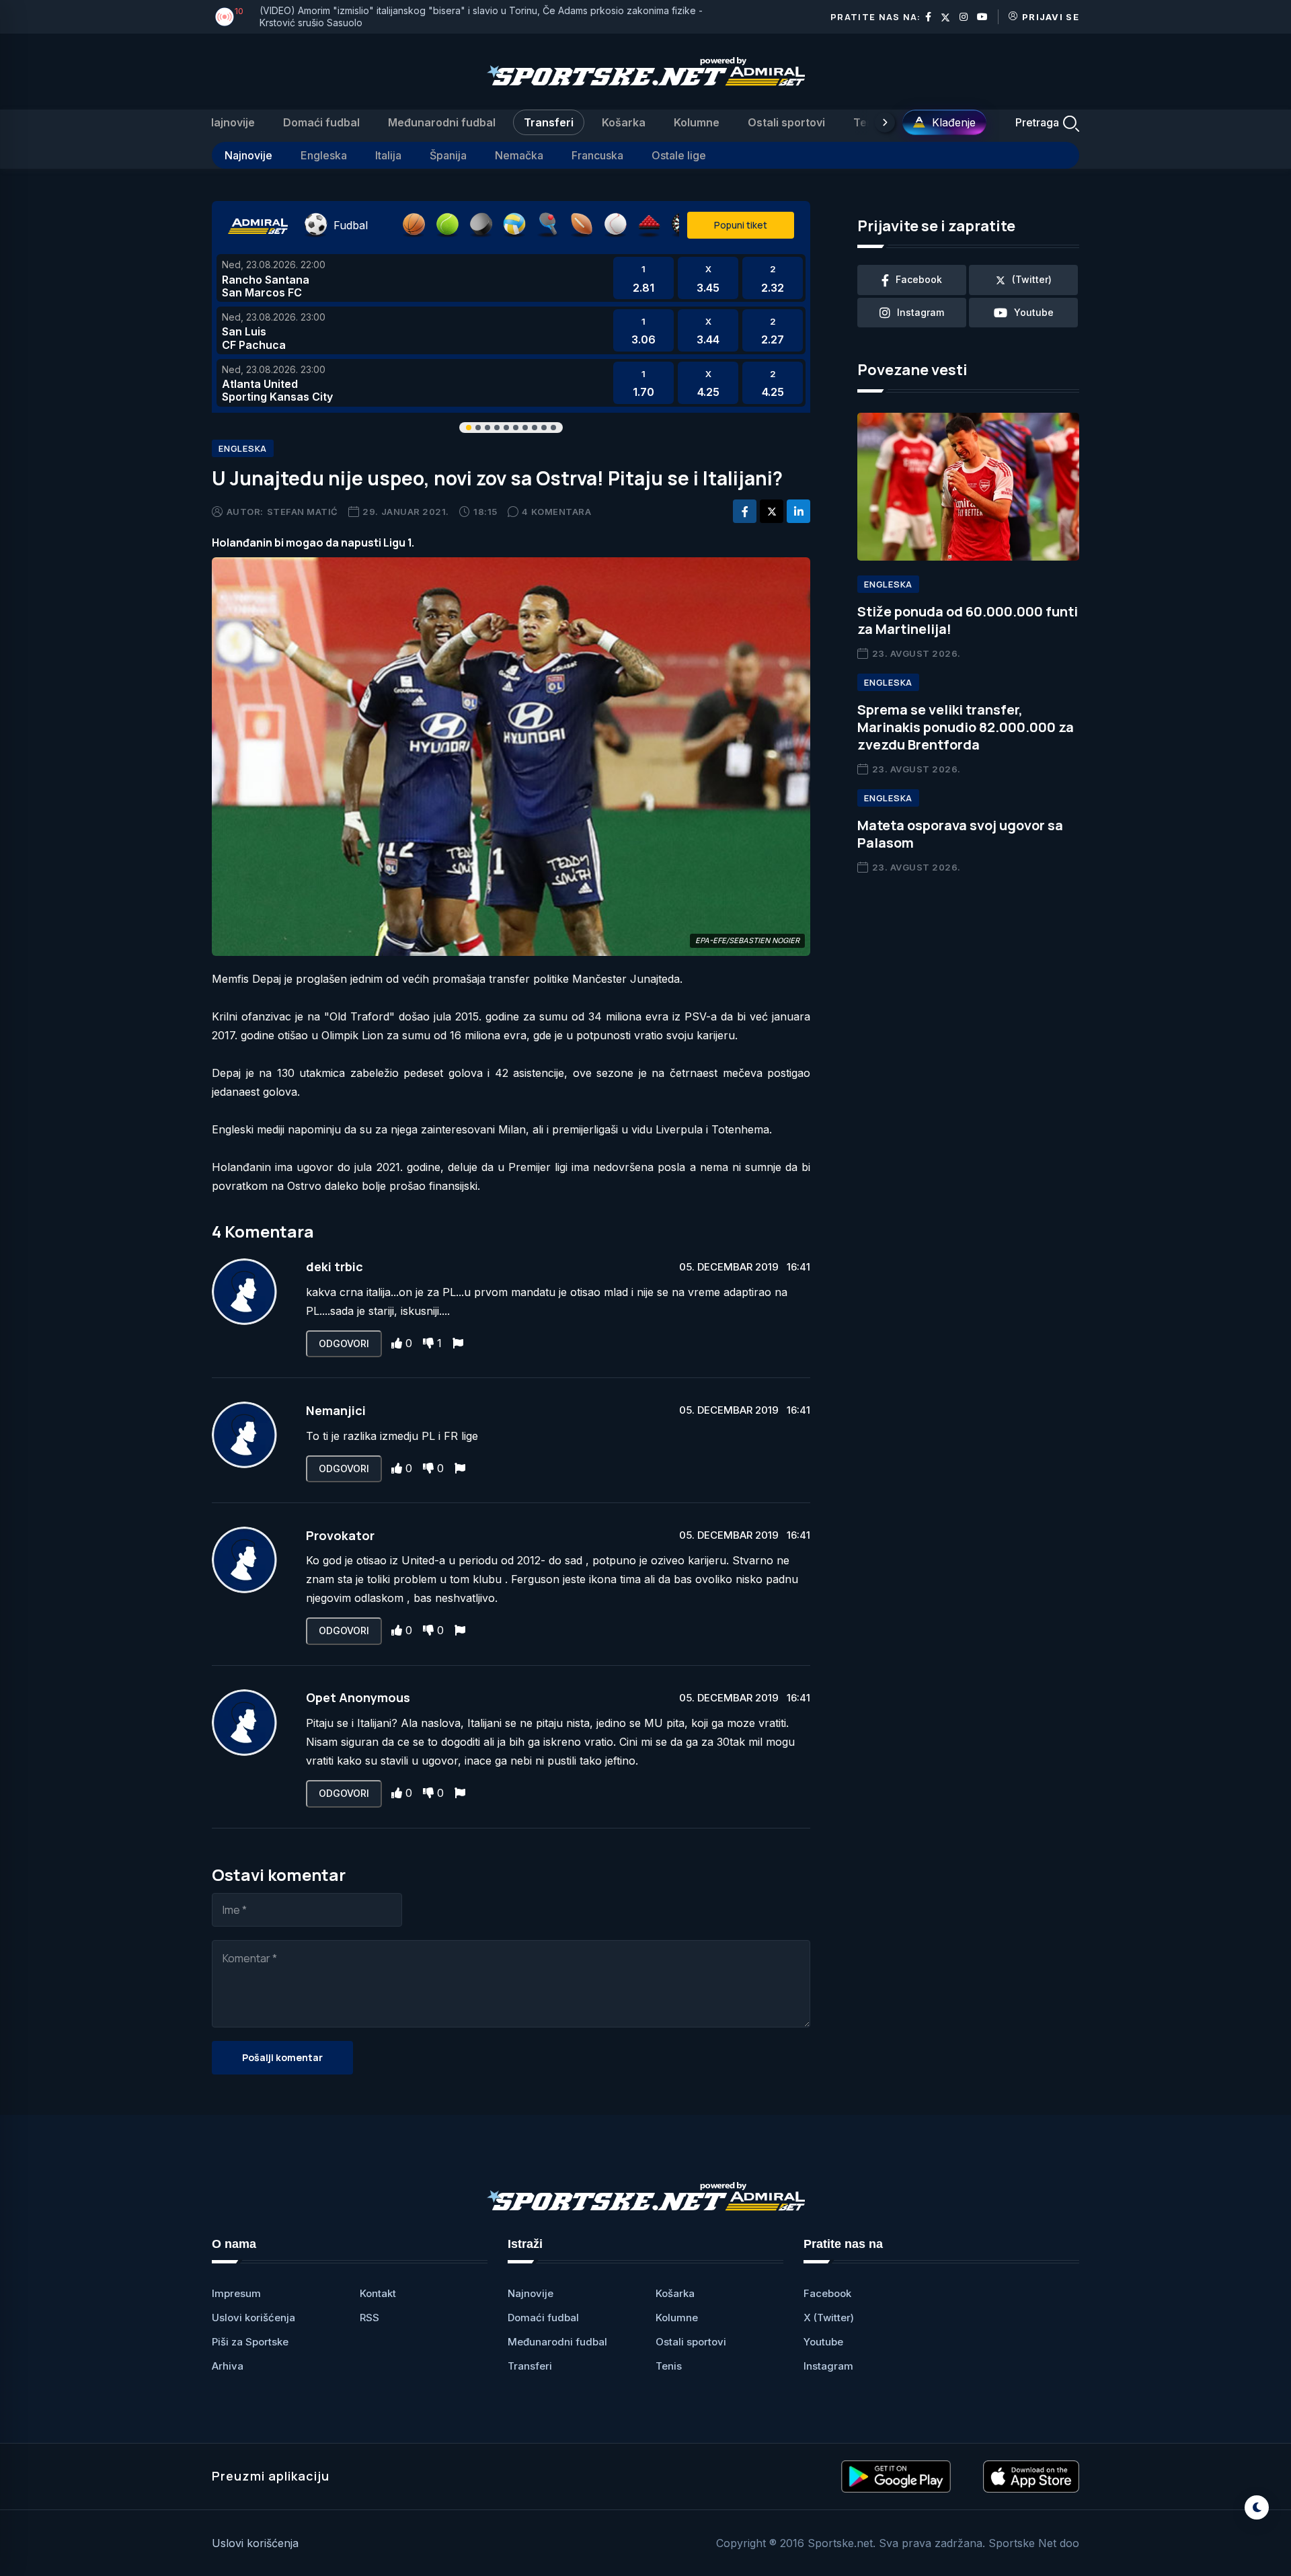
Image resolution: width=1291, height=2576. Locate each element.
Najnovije (230, 122)
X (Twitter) (829, 2318)
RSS (369, 2318)
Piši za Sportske (250, 2342)
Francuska (597, 155)
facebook (919, 279)
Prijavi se (1051, 17)
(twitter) (1032, 279)
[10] (225, 17)
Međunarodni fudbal (442, 122)
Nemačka (519, 155)
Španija (448, 155)
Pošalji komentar (282, 2057)
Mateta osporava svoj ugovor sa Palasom (960, 834)
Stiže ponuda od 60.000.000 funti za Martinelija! (968, 620)
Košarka (624, 122)
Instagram (828, 2366)
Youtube (823, 2342)
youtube (1034, 312)
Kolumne (697, 122)
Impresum (236, 2293)
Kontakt (378, 2293)
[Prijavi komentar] (458, 1343)
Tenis (868, 122)
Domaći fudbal (321, 122)
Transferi (549, 122)
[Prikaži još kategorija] (885, 122)
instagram (921, 312)
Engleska (324, 155)
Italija (388, 155)
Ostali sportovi (786, 122)
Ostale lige (679, 155)
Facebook (827, 2293)
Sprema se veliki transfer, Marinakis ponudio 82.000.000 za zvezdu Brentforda (966, 727)
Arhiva (228, 2366)
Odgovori (344, 1343)
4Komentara (556, 512)
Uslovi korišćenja (253, 2318)
